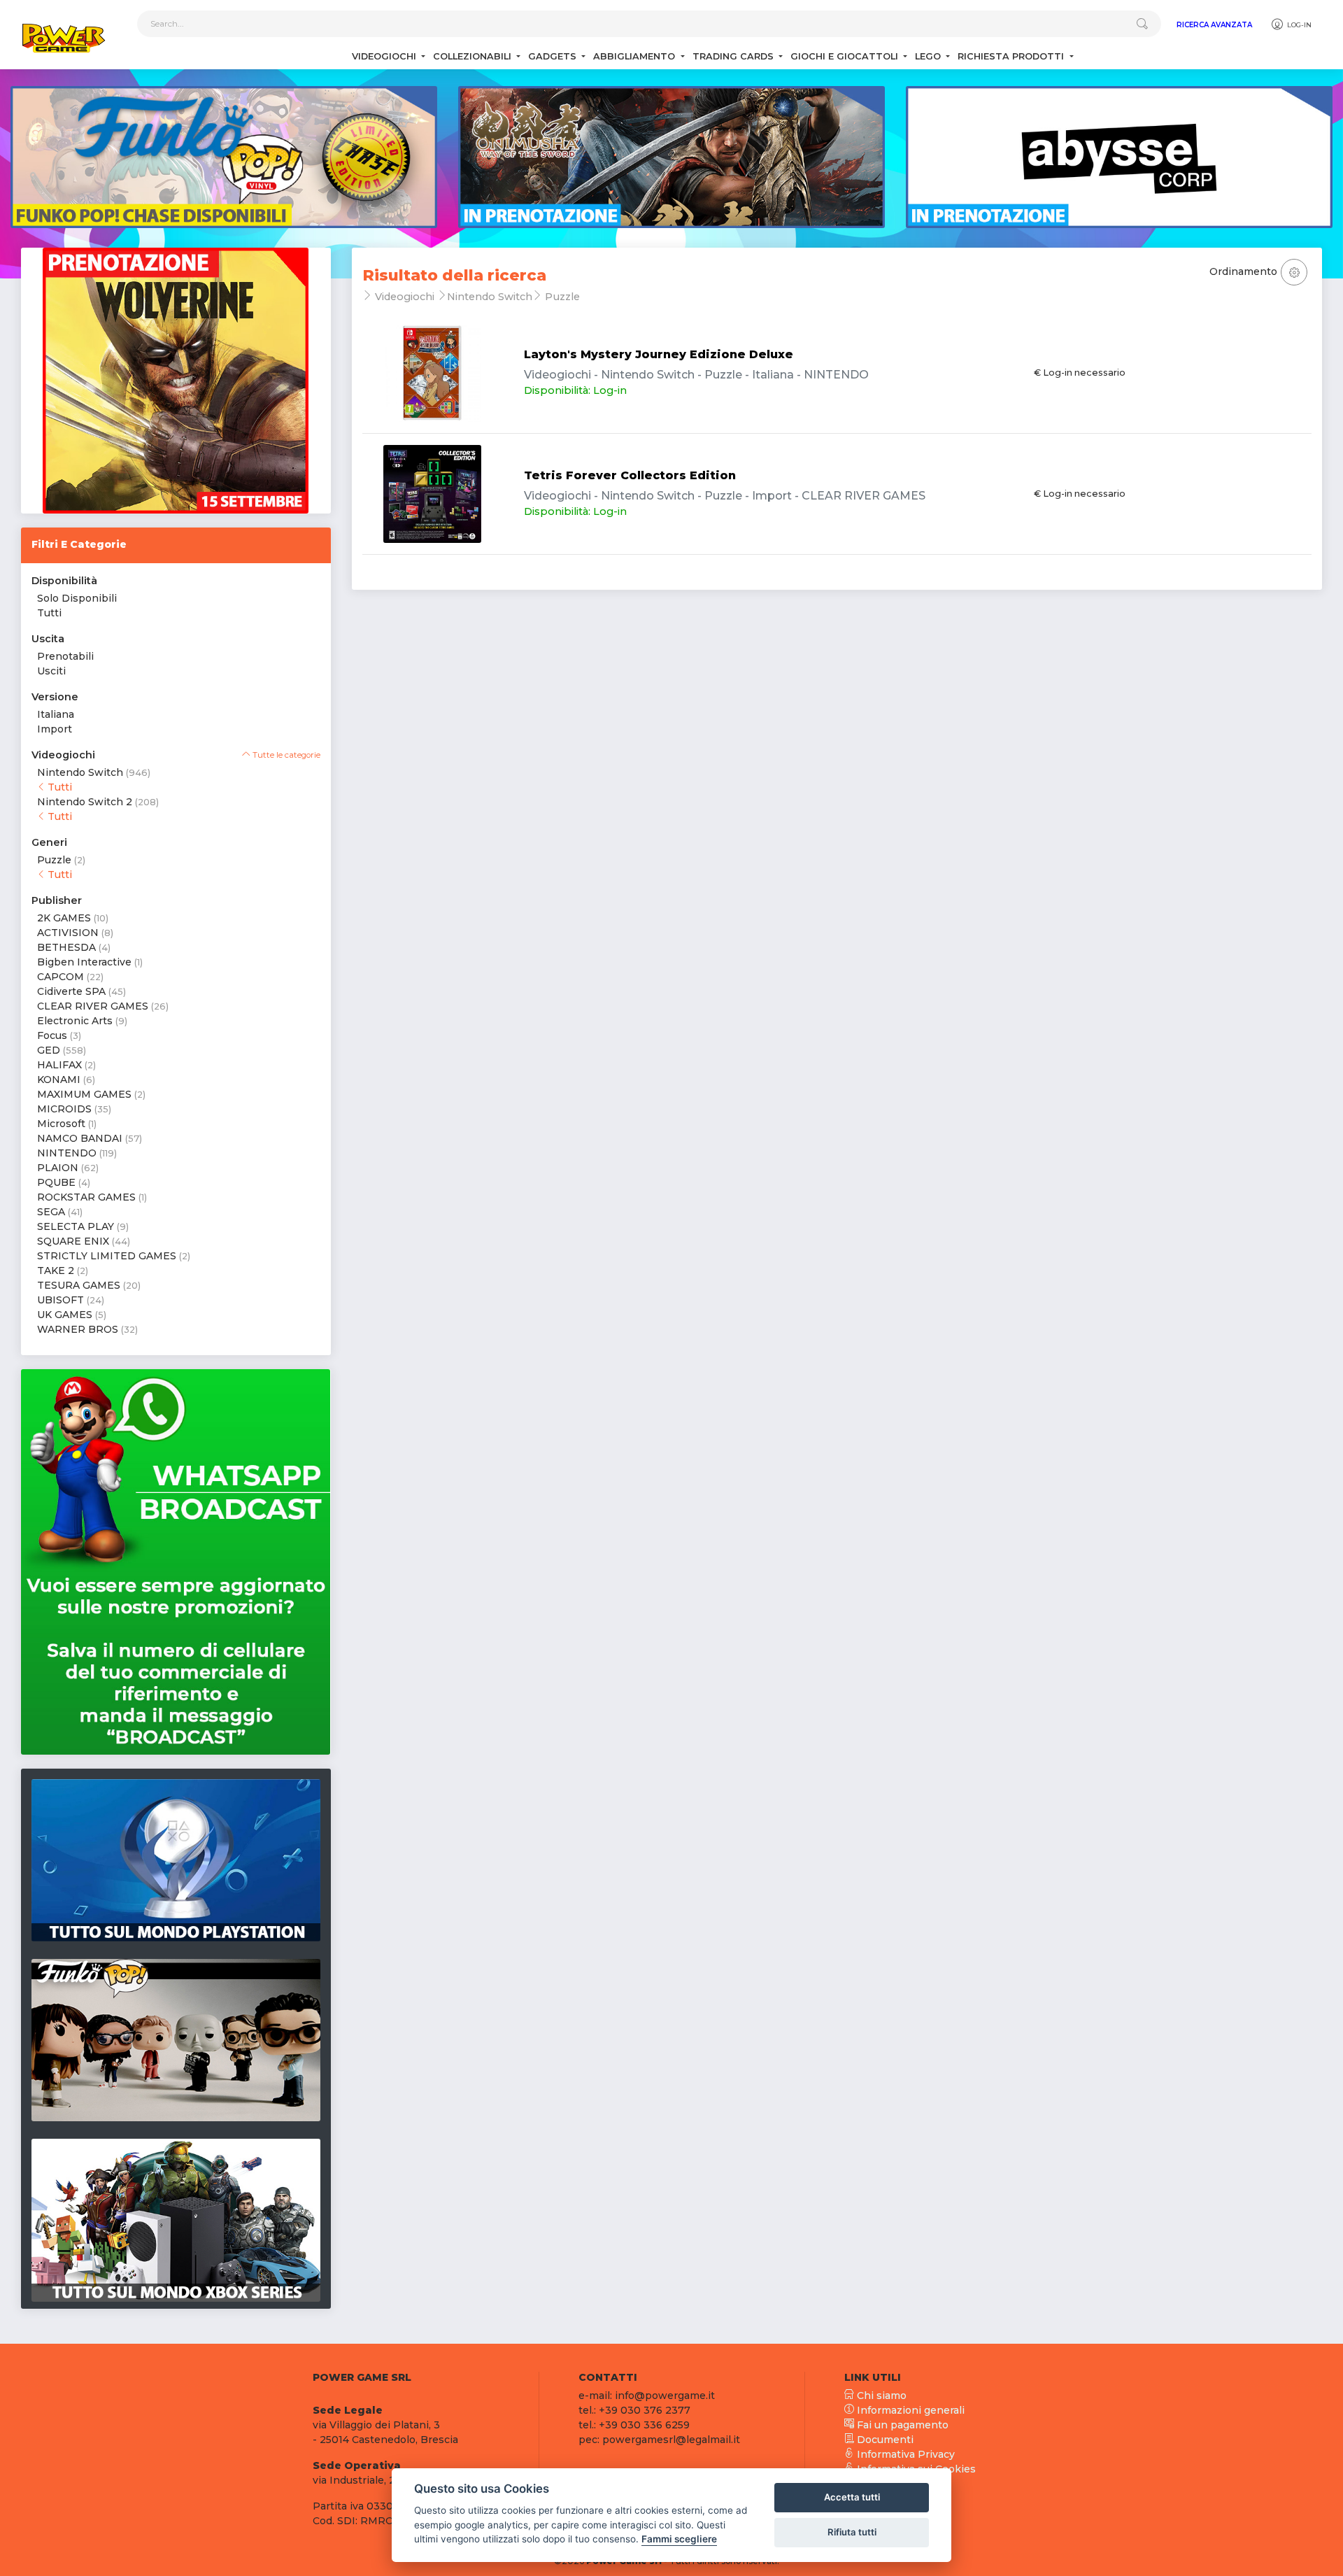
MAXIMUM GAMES (84, 1094)
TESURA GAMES (79, 1285)
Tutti (49, 613)
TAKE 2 (56, 1271)
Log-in (1298, 25)
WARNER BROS (78, 1329)
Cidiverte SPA (71, 991)
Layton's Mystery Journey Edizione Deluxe (659, 354)
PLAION (58, 1168)
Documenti (884, 2440)
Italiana (56, 714)
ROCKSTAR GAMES (86, 1197)
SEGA (51, 1212)
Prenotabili (65, 656)
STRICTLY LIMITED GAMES (107, 1256)
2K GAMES (64, 918)
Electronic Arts (75, 1021)
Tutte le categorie (285, 755)
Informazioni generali (909, 2410)
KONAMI (59, 1080)
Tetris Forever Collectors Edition (630, 475)
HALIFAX (59, 1065)
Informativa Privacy (904, 2454)
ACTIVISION (68, 933)
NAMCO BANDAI (80, 1138)
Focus (52, 1035)
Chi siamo (880, 2395)
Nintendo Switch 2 (85, 802)
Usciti (51, 671)
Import (55, 729)
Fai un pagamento (901, 2425)
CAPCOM (61, 977)
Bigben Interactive (84, 962)
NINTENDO (67, 1153)
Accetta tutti (852, 2497)
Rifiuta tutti (852, 2532)
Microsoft (61, 1124)
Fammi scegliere (679, 2539)
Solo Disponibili (77, 598)
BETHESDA (66, 947)
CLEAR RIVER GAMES (93, 1006)
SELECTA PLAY (76, 1226)
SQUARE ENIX (73, 1241)
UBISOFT (61, 1300)
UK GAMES (65, 1315)
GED (49, 1050)
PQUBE (56, 1182)
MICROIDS (64, 1109)
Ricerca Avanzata (1214, 25)
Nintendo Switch (80, 772)
